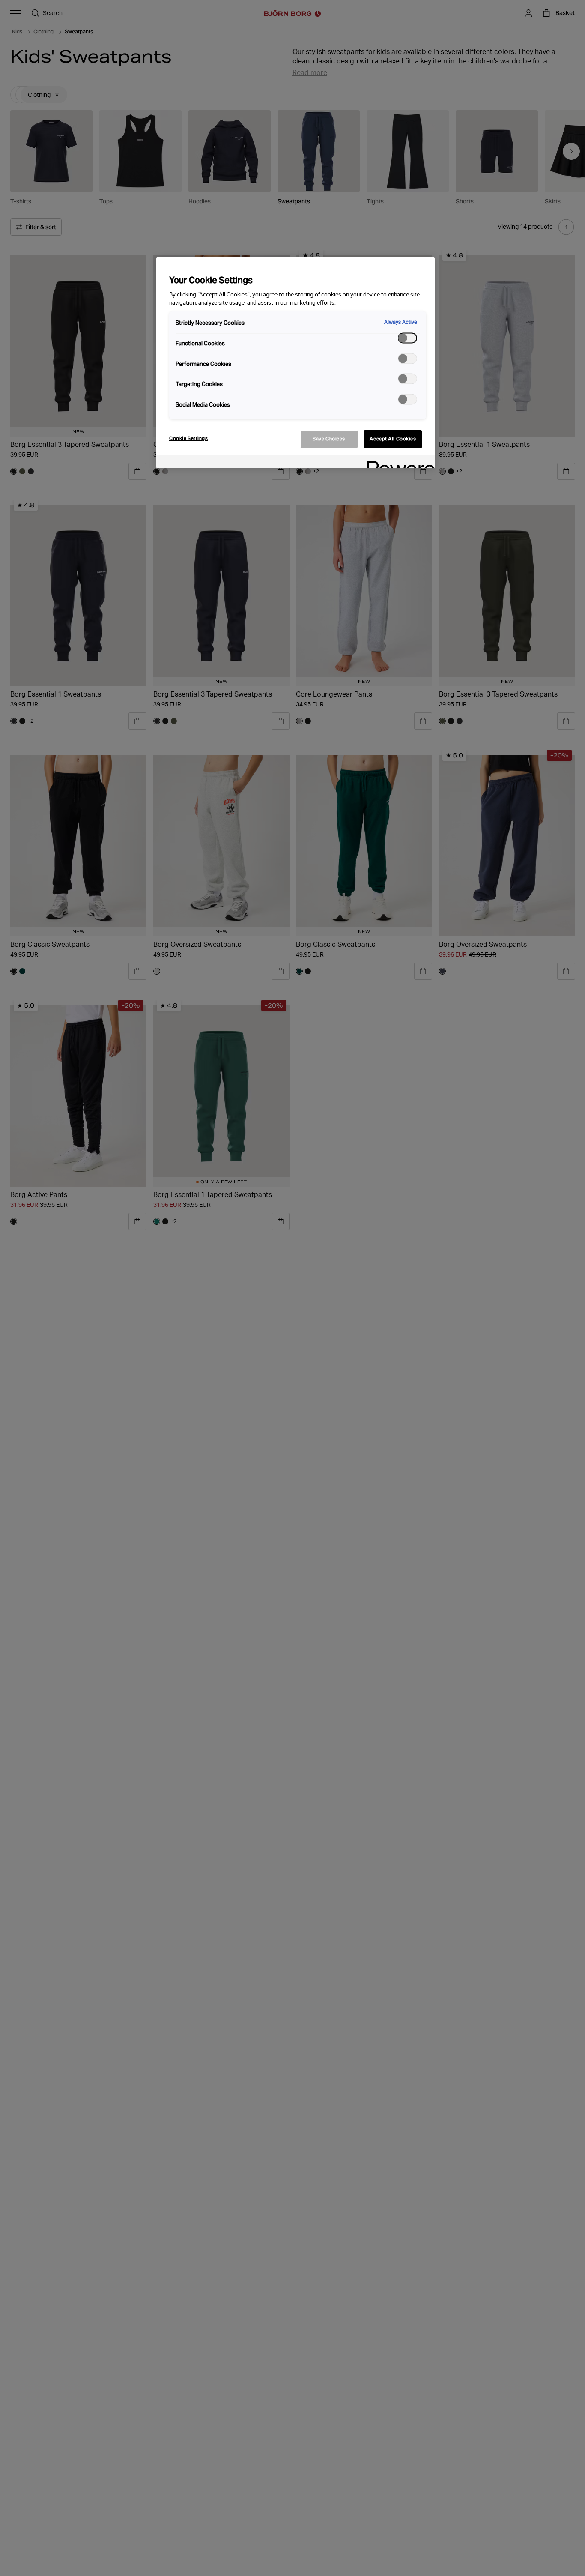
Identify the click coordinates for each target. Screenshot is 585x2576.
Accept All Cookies (393, 439)
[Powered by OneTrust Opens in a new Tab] (398, 463)
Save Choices (329, 439)
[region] (295, 363)
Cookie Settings (189, 438)
